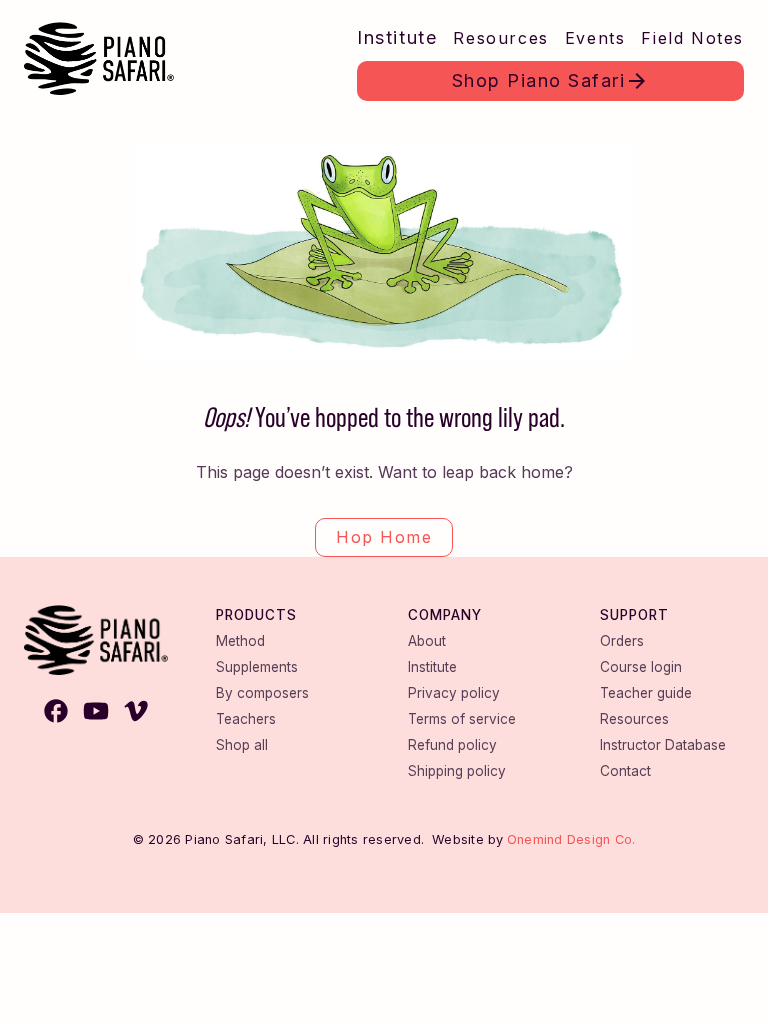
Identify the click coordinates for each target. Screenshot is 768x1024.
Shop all (242, 745)
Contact (625, 771)
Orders (622, 641)
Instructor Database (663, 745)
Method (240, 641)
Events (595, 38)
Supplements (257, 667)
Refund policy (452, 745)
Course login (641, 667)
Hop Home (384, 537)
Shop (539, 80)
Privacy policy (454, 693)
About (427, 641)
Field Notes (692, 38)
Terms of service (462, 719)
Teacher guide (646, 693)
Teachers (246, 719)
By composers (262, 693)
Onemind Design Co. (571, 839)
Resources (500, 38)
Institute (397, 37)
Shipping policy (457, 771)
